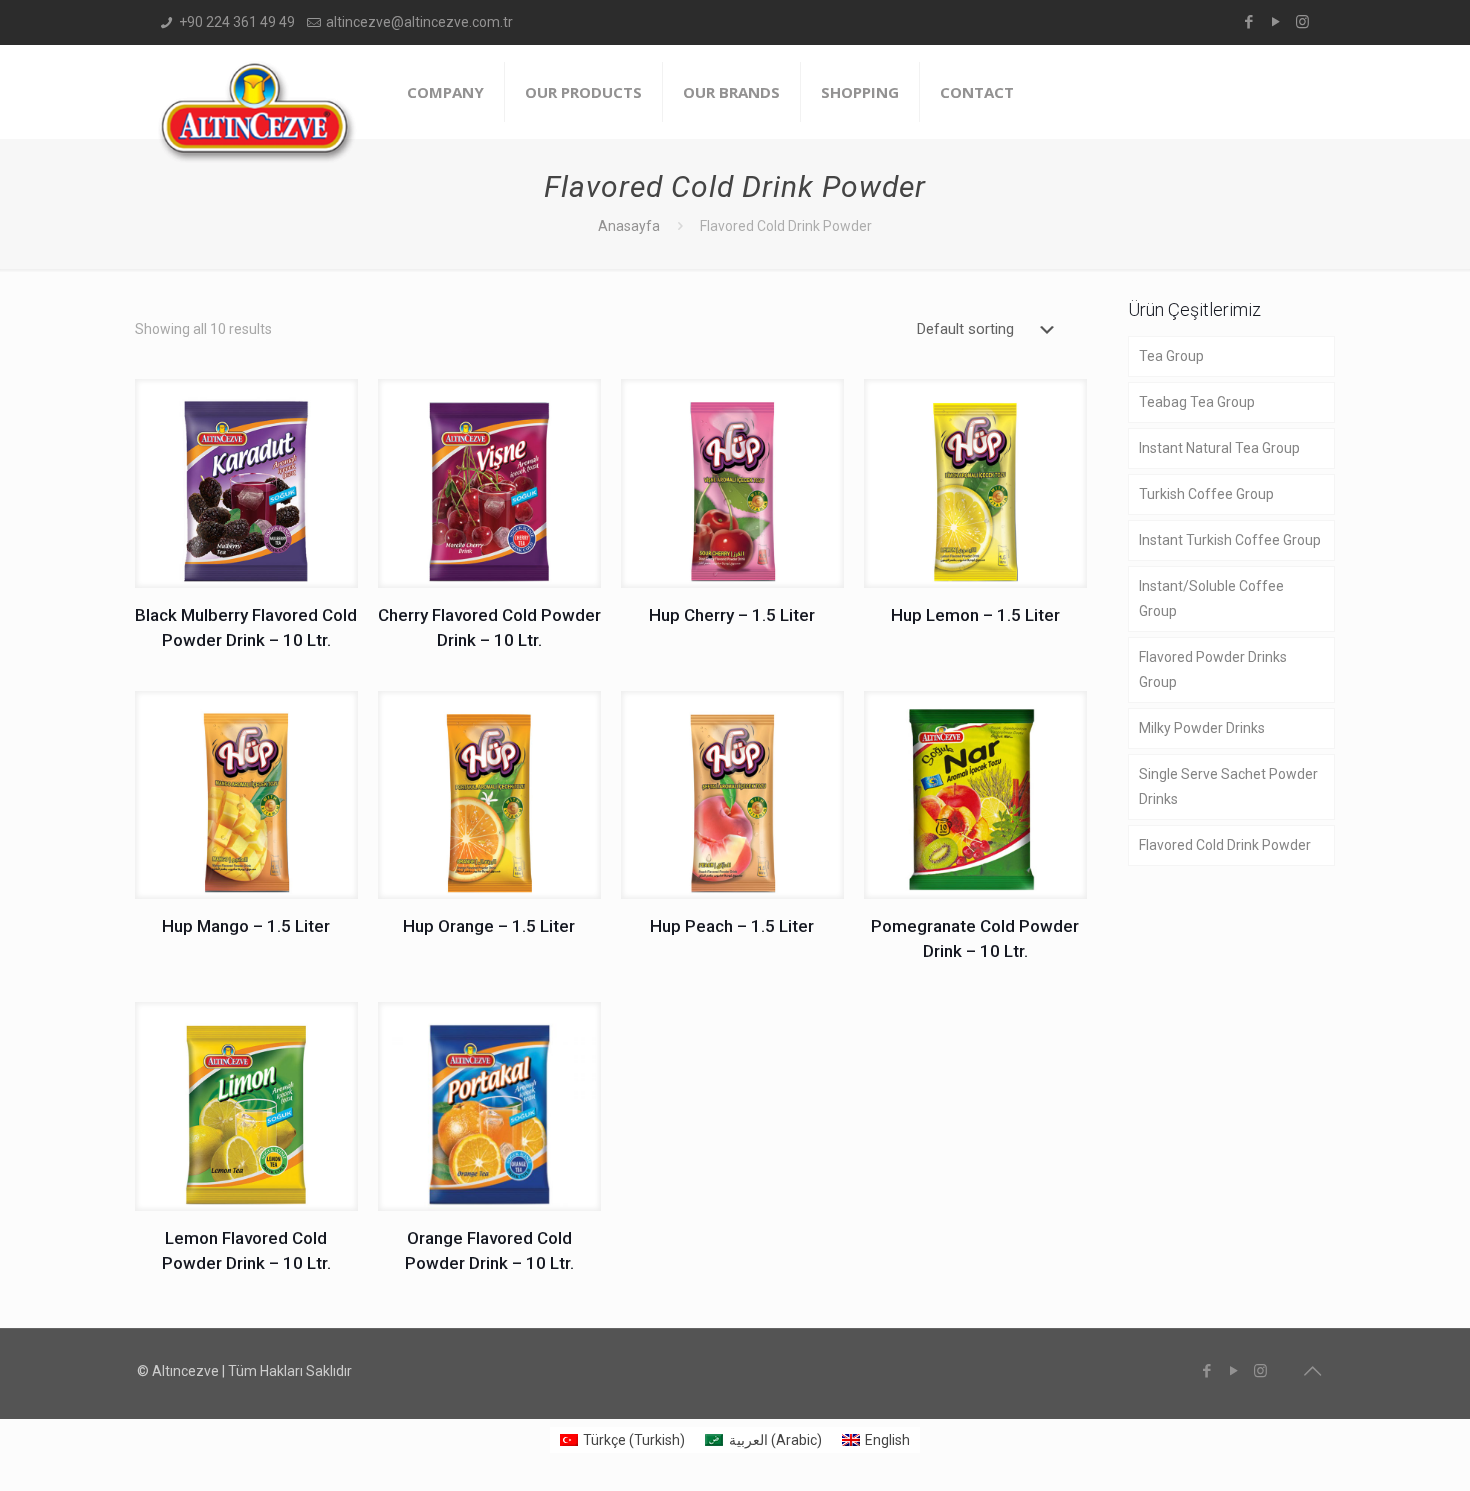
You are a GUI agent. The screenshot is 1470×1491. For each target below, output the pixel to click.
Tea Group (1171, 356)
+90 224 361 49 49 (237, 22)
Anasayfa (629, 226)
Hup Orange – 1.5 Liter (489, 926)
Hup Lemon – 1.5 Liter (975, 615)
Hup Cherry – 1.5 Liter (732, 615)
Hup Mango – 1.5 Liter (246, 926)
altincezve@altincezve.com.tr (419, 22)
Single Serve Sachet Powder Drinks (1228, 786)
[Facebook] (1248, 22)
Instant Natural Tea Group (1219, 448)
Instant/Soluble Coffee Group (1211, 598)
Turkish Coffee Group (1206, 494)
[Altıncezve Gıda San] (257, 112)
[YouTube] (1275, 22)
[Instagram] (1302, 22)
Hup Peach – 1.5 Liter (732, 926)
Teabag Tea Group (1197, 402)
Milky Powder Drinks (1202, 728)
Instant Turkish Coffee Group (1230, 540)
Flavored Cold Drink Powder (1225, 845)
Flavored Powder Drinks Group (1213, 669)
